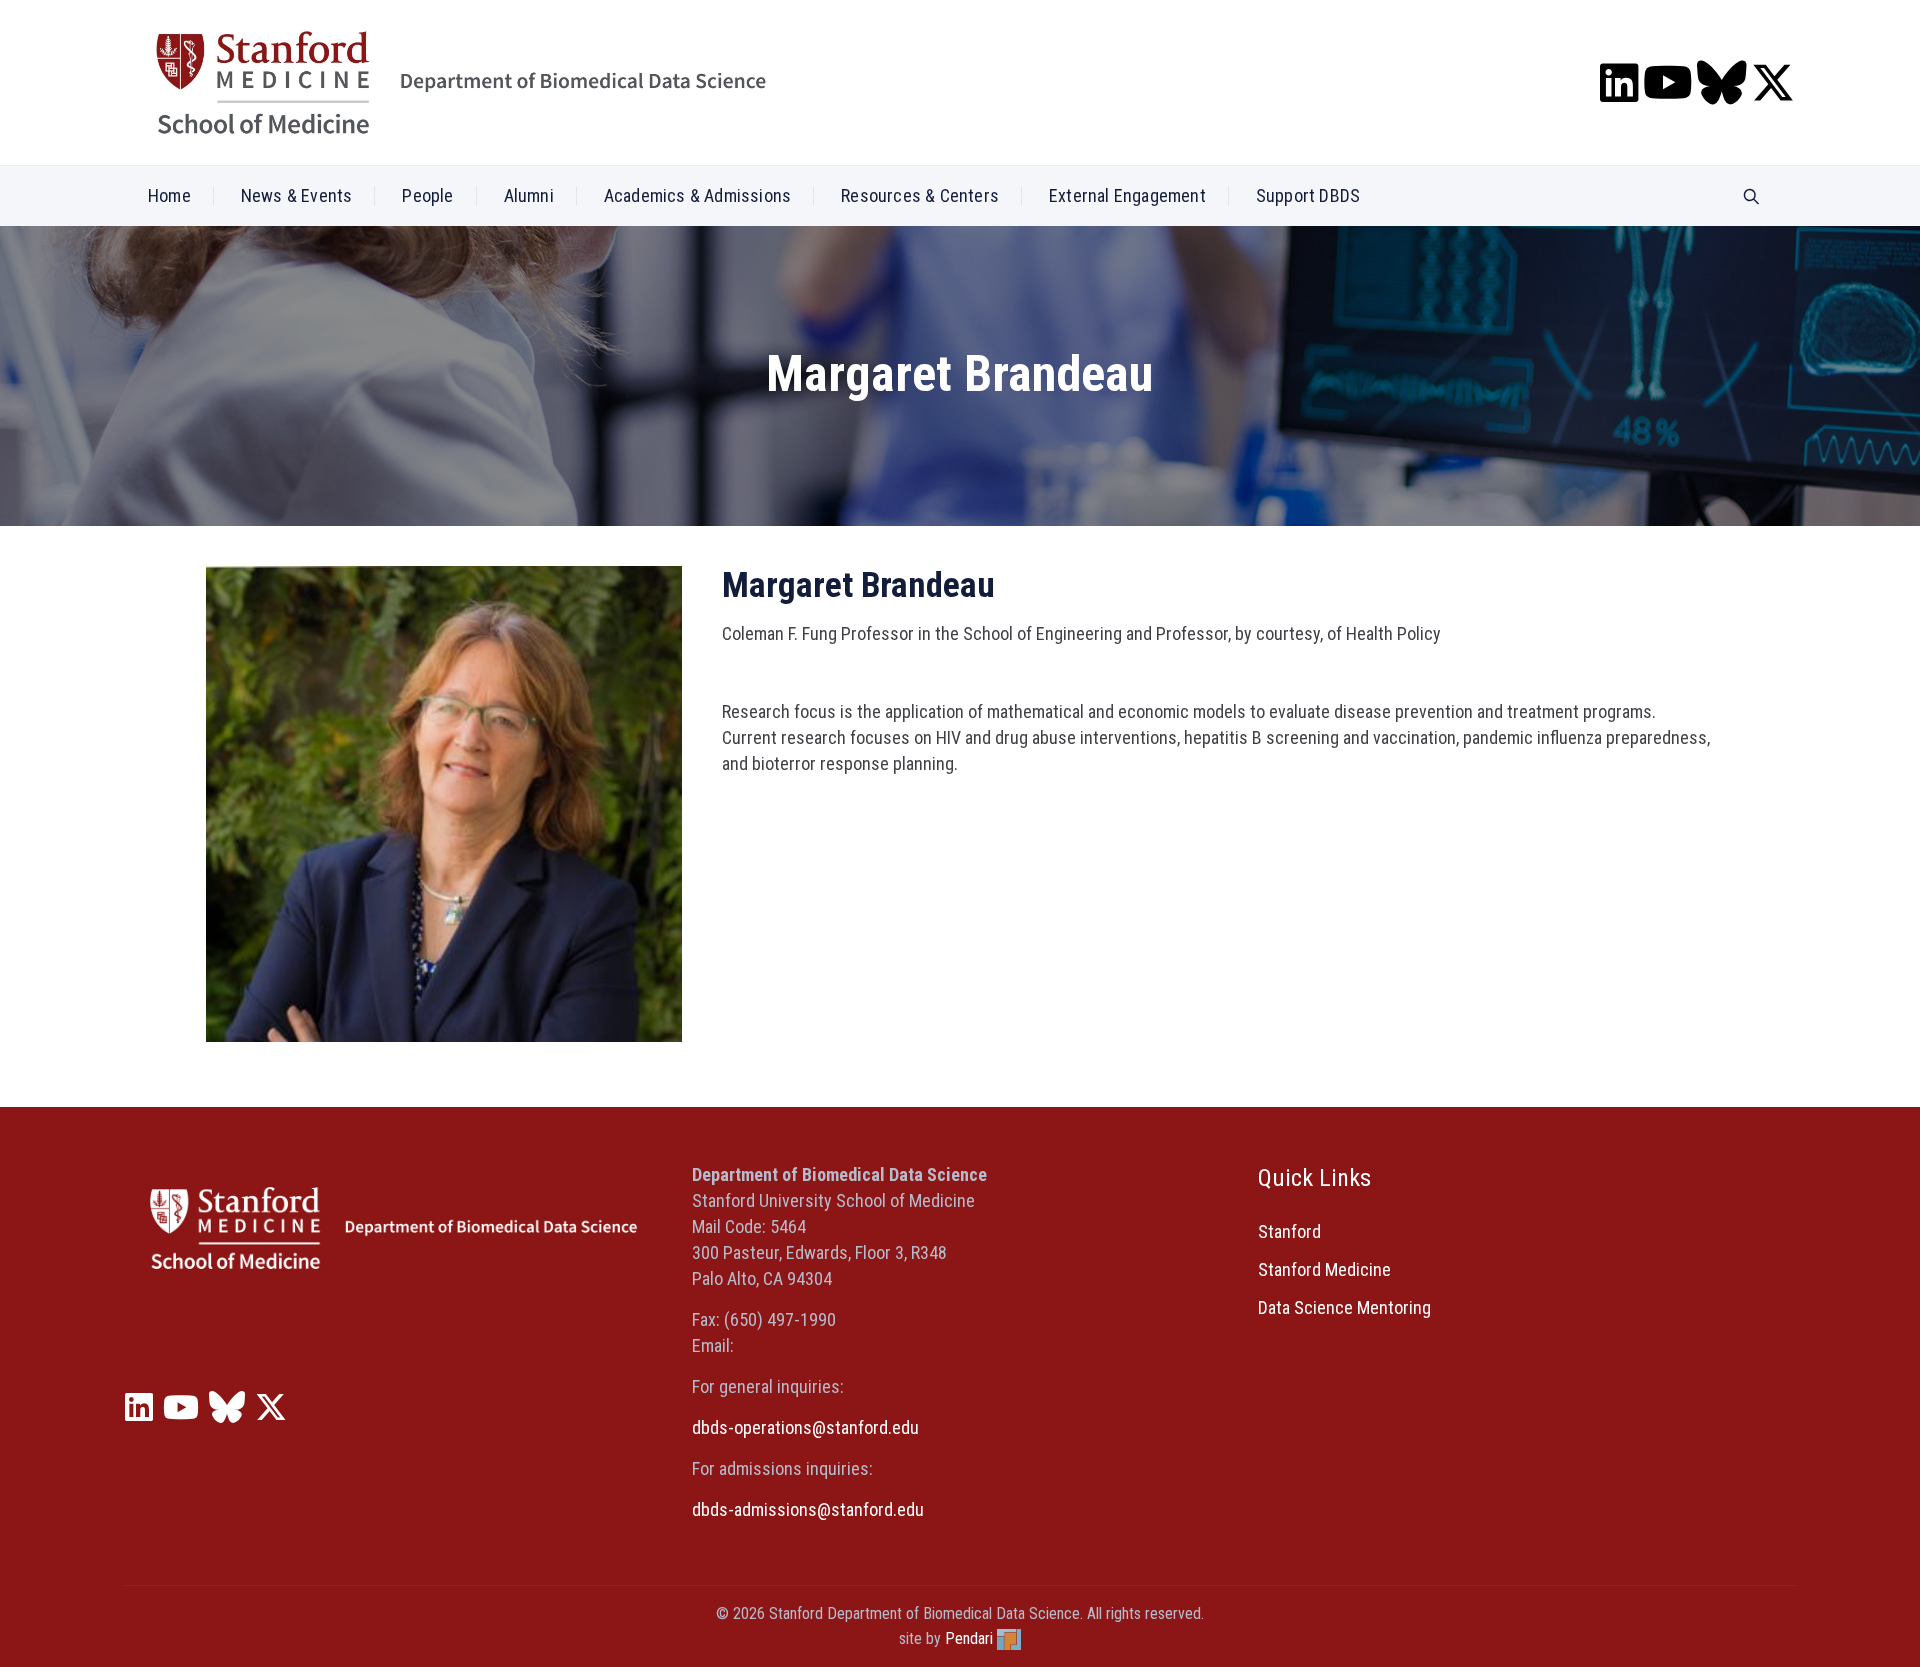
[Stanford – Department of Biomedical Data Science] (461, 82)
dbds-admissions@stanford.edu (808, 1509)
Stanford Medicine (1324, 1269)
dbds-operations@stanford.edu (805, 1427)
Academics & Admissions (697, 195)
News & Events (297, 195)
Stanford (1289, 1231)
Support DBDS (1308, 195)
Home (169, 195)
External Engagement (1127, 195)
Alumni (529, 195)
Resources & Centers (920, 195)
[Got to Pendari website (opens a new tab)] (1009, 1638)
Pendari (969, 1638)
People (427, 195)
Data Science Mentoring (1344, 1307)
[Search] (1751, 197)
